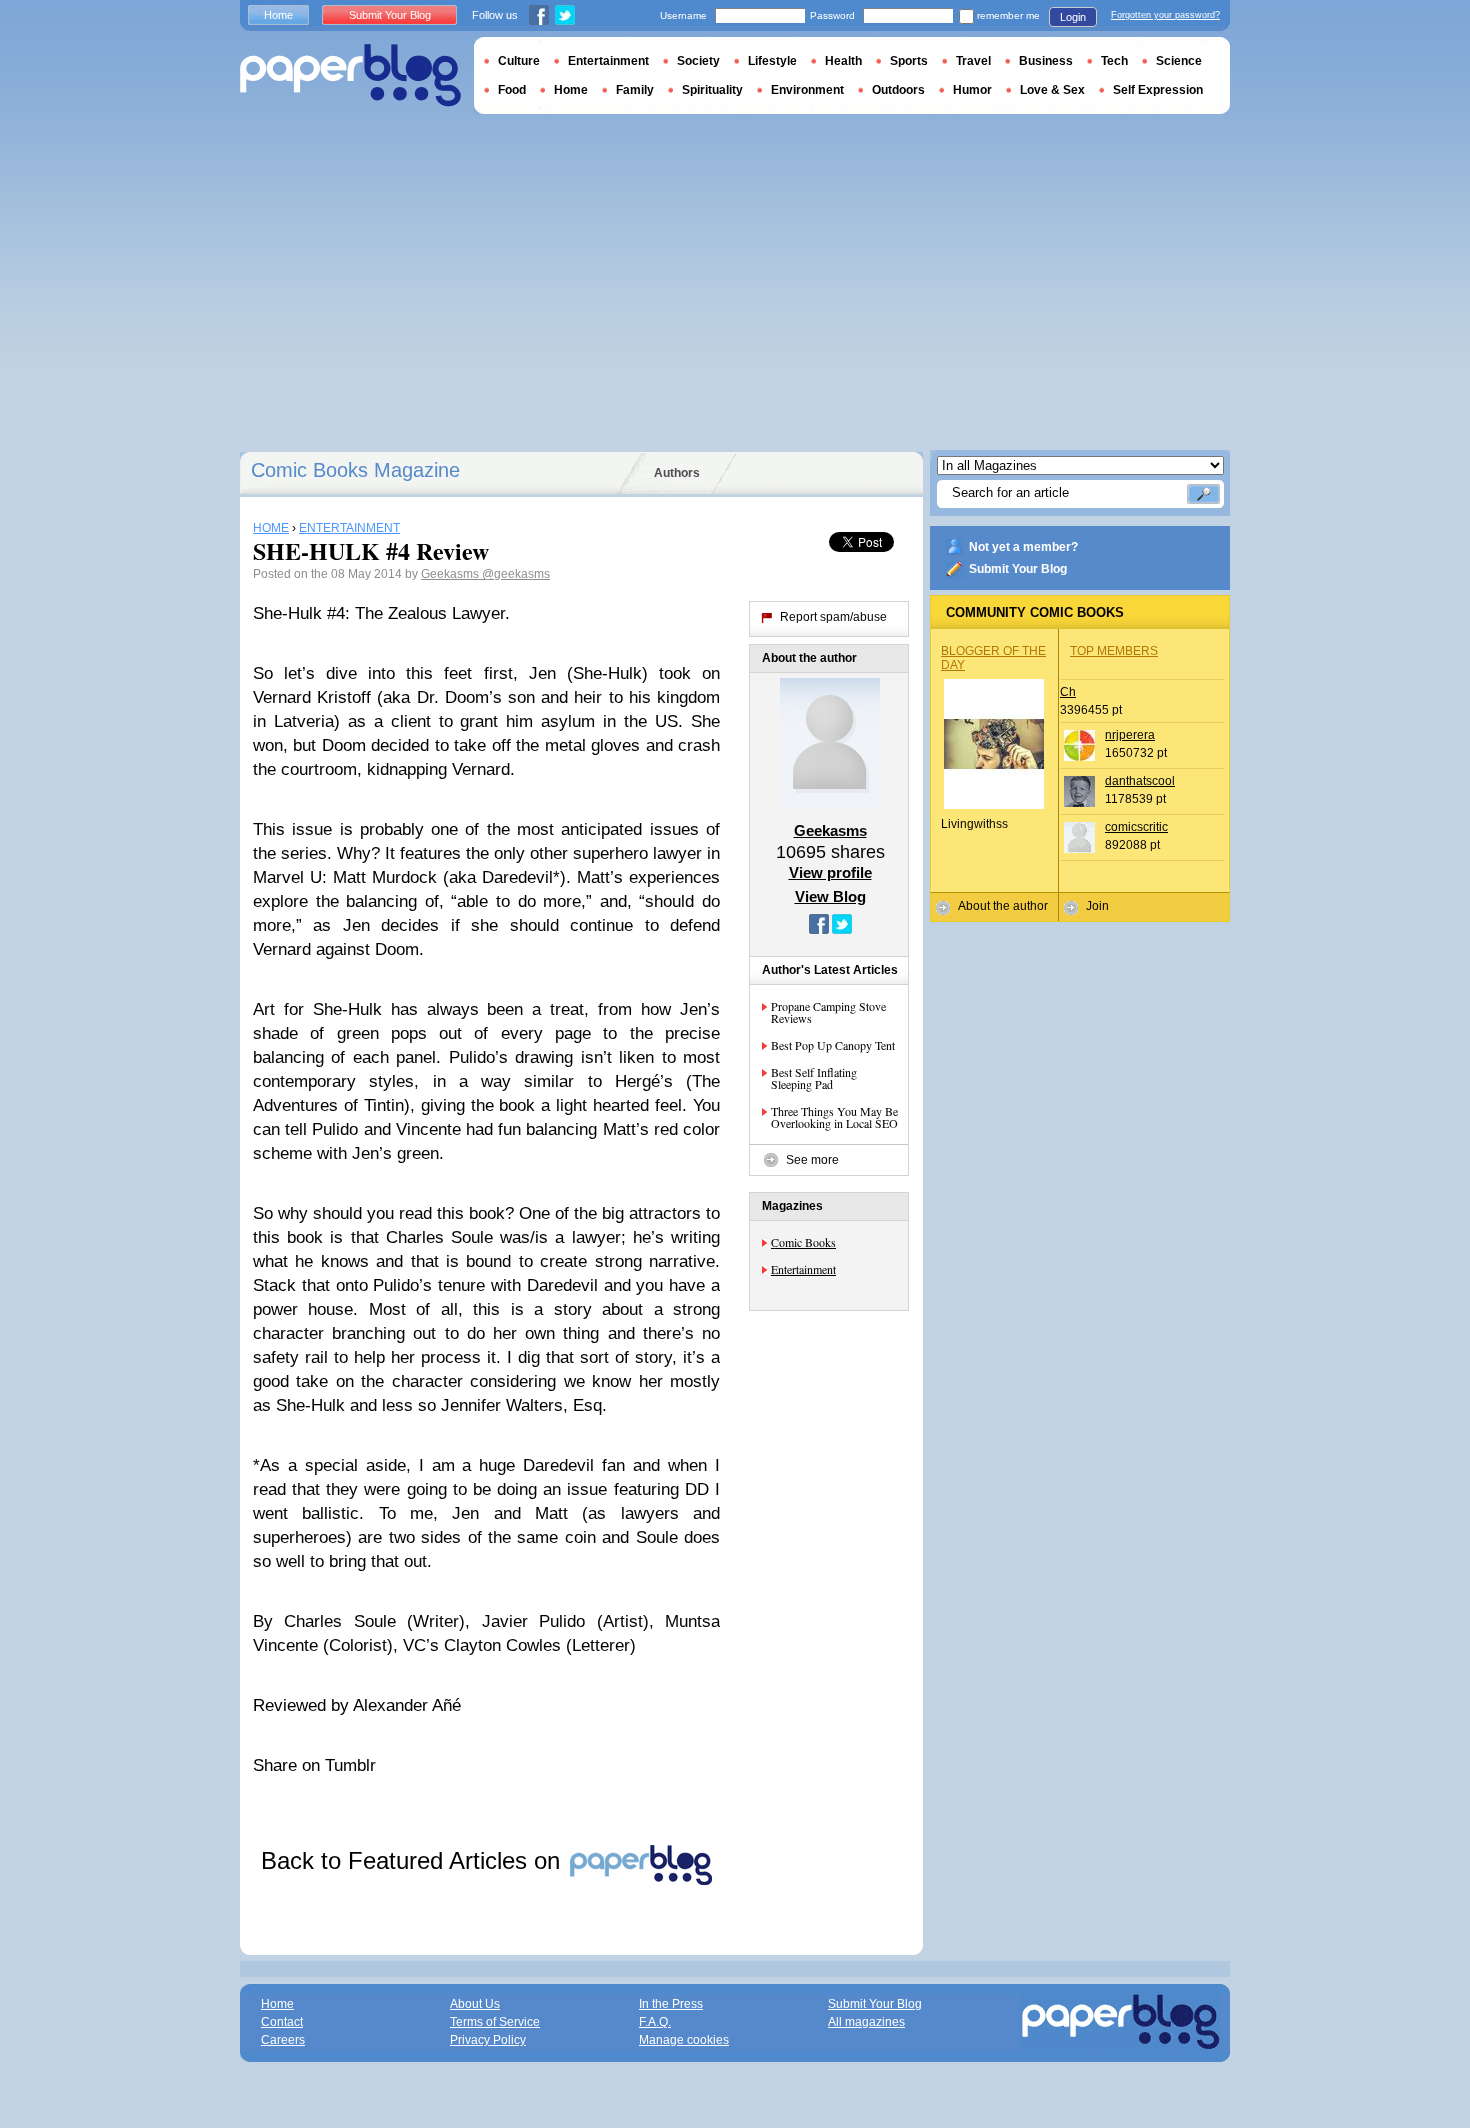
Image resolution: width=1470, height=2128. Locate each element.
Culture (519, 61)
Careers (283, 2040)
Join (1097, 906)
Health (843, 61)
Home (278, 15)
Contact (282, 2022)
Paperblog (350, 75)
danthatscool (1140, 781)
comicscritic (1136, 827)
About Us (475, 2004)
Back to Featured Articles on (414, 1860)
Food (512, 90)
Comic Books (803, 1242)
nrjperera (1130, 735)
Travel (973, 61)
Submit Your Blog (1018, 569)
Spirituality (712, 90)
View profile (830, 872)
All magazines (866, 2022)
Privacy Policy (488, 2040)
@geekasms (516, 574)
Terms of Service (495, 2022)
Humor (972, 90)
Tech (1114, 61)
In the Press (671, 2004)
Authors (677, 473)
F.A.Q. (655, 2022)
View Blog (830, 896)
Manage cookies (684, 2040)
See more (812, 1160)
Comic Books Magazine (355, 470)
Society (698, 61)
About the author (1003, 906)
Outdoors (898, 90)
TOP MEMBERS (1114, 651)
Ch (1068, 692)
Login (1073, 17)
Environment (807, 90)
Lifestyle (772, 61)
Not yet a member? (1023, 547)
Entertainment (803, 1269)
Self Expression (1158, 90)
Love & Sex (1052, 90)
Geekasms (451, 574)
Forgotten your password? (1165, 15)
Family (635, 90)
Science (1179, 61)
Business (1046, 61)
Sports (909, 61)
